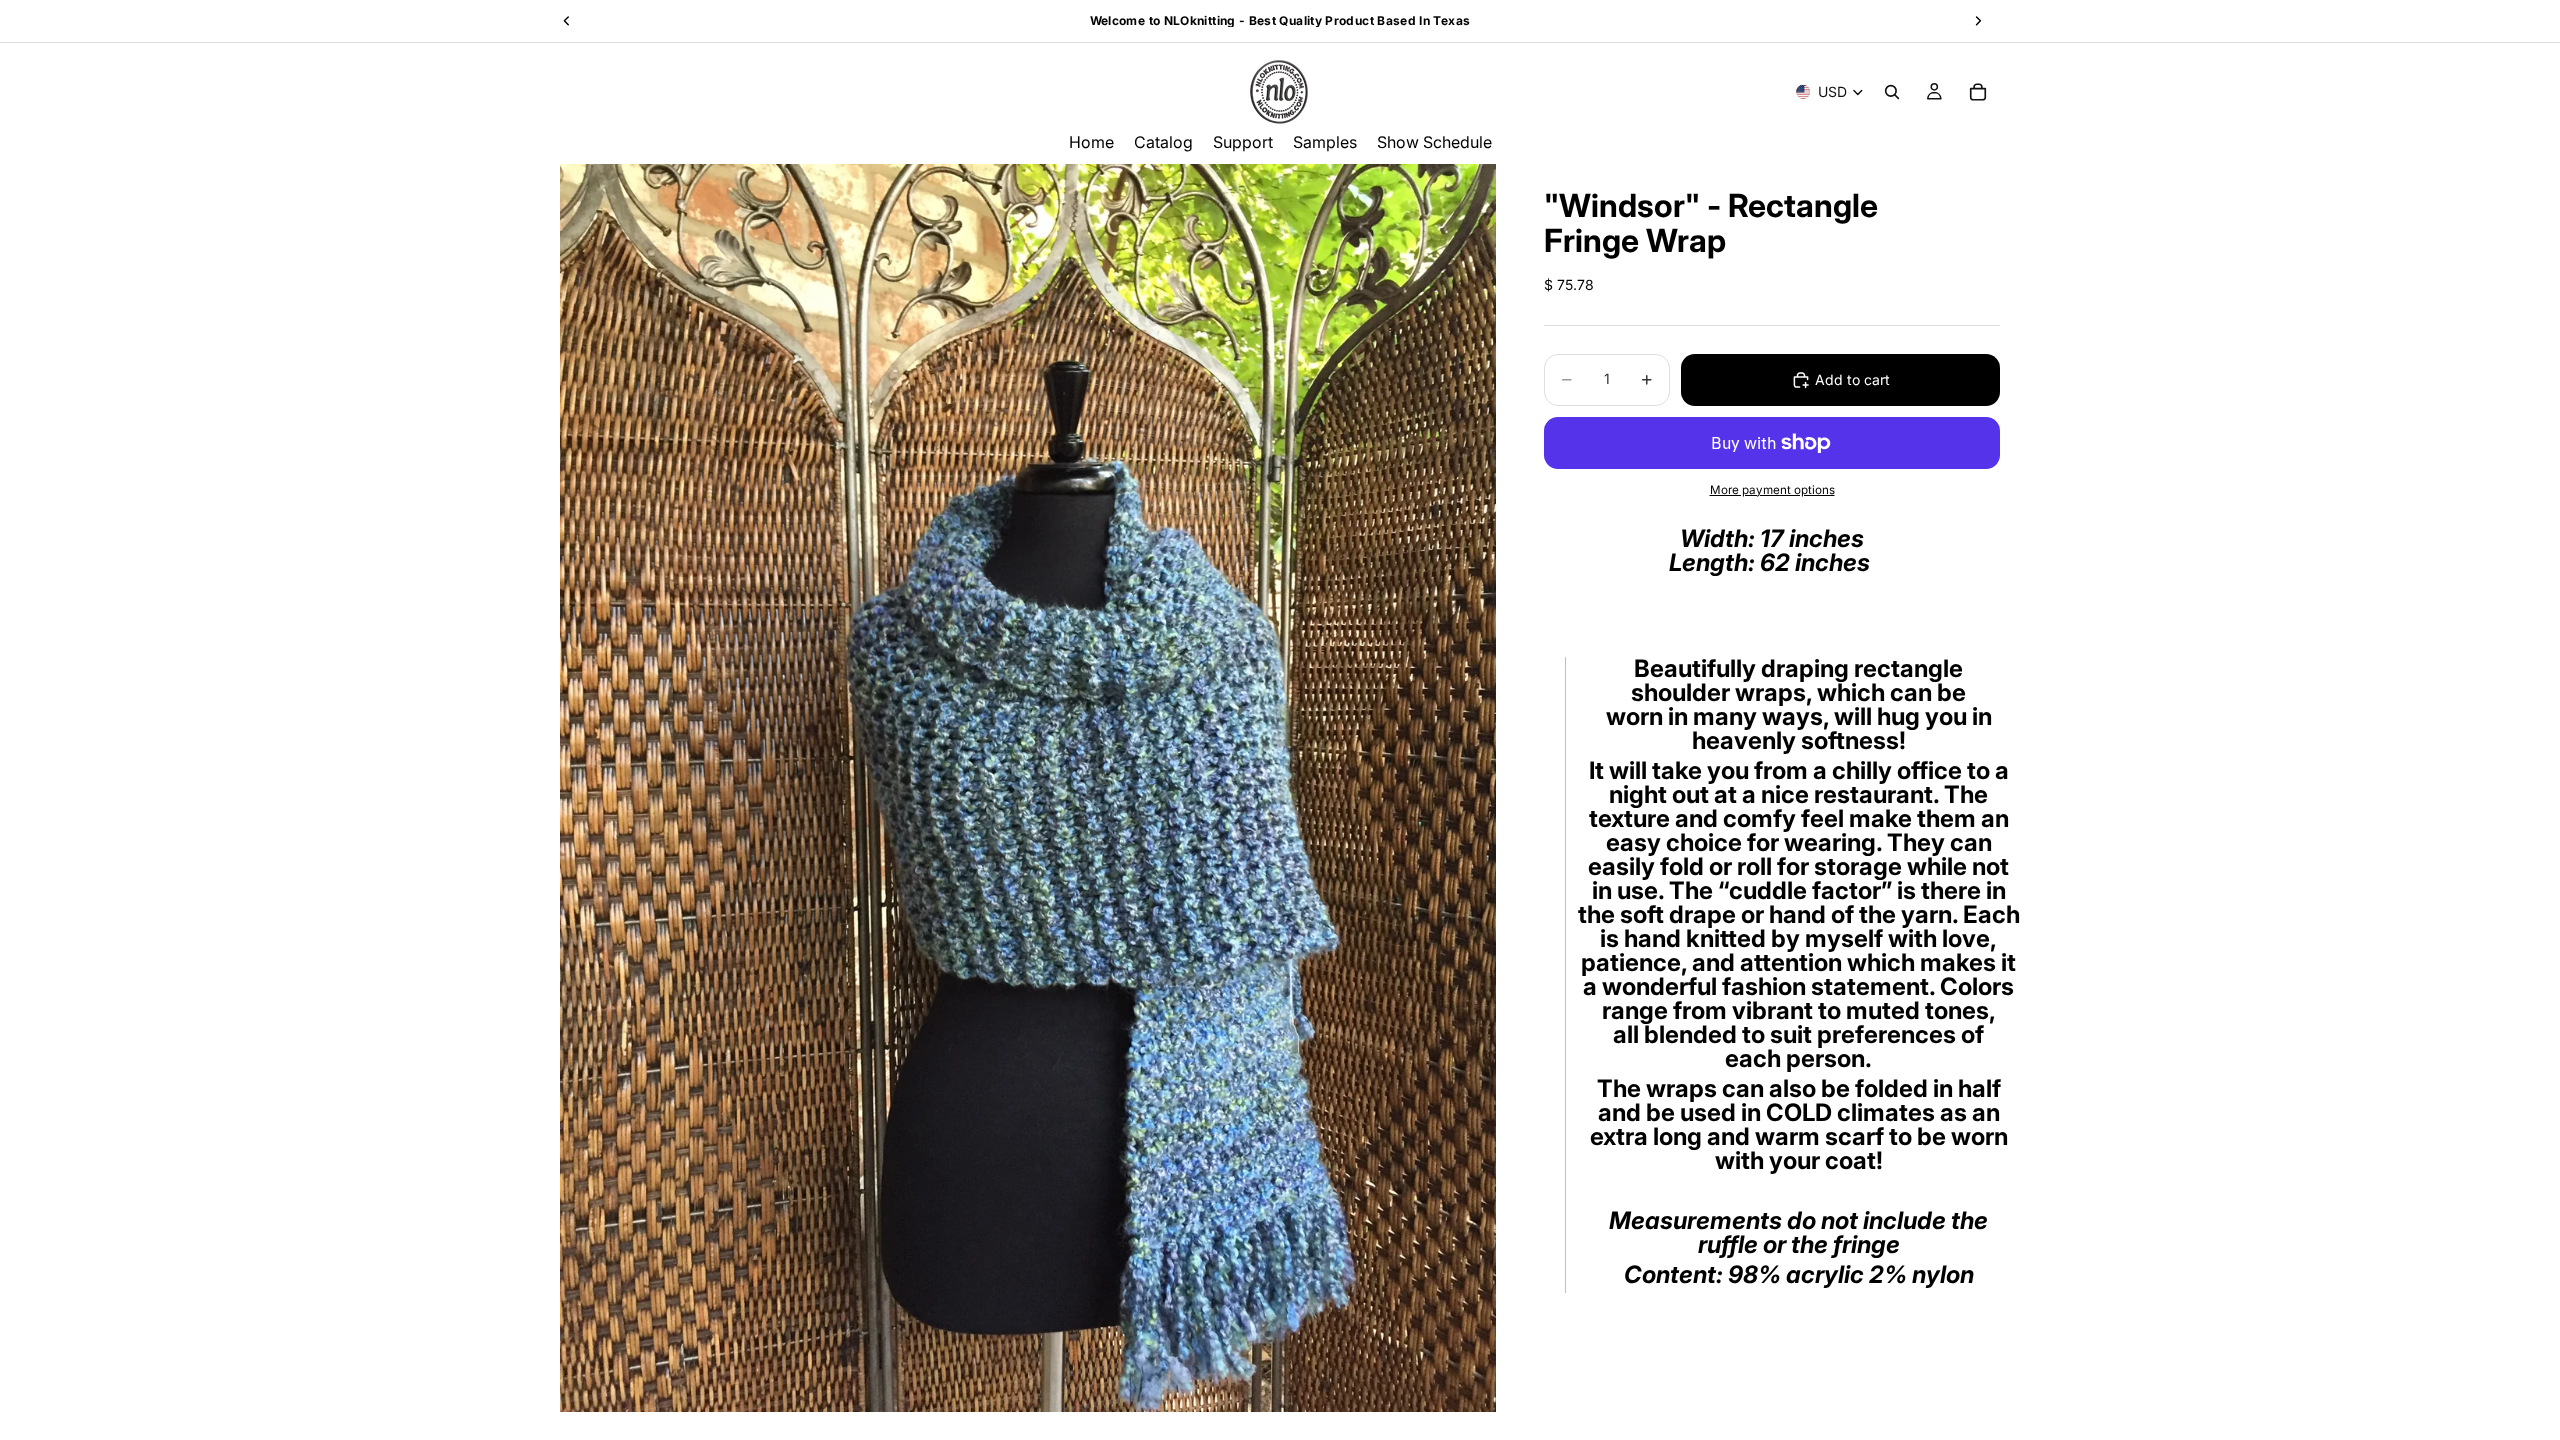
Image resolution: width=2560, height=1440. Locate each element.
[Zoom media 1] (1028, 788)
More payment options (1772, 490)
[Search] (1892, 92)
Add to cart (1852, 379)
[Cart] (1978, 92)
